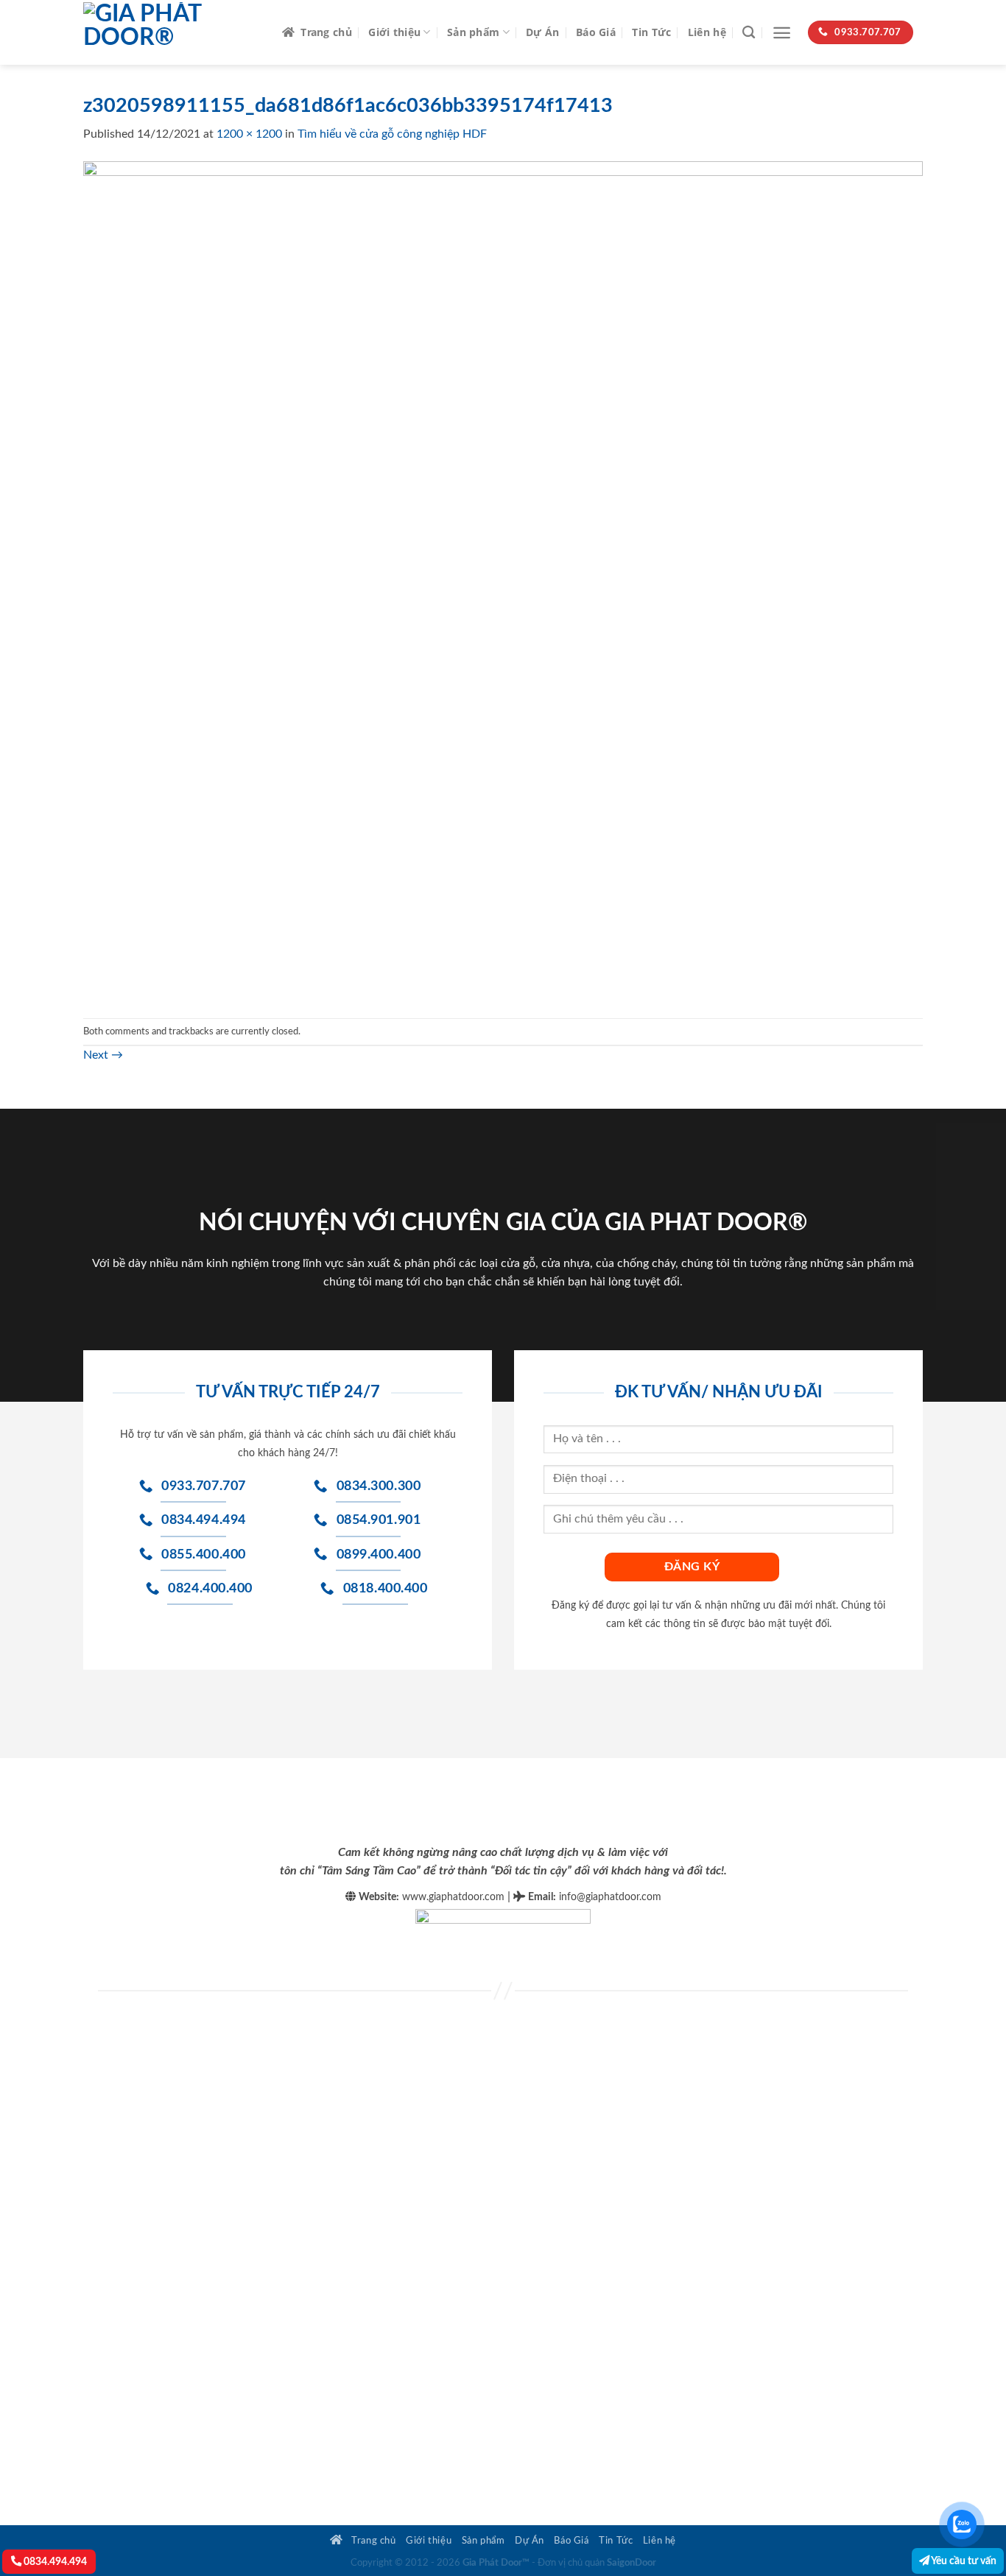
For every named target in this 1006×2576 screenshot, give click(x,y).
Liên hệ (707, 32)
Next (103, 1055)
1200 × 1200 (249, 134)
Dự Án (542, 32)
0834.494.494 (54, 2562)
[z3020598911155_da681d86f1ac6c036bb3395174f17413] (503, 580)
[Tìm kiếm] (749, 33)
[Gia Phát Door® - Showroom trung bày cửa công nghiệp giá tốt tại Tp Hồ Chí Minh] (172, 32)
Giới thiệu (394, 32)
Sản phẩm (473, 32)
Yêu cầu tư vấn (963, 2561)
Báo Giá (596, 32)
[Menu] (782, 33)
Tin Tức (651, 32)
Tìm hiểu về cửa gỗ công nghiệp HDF (392, 134)
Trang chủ (326, 32)
